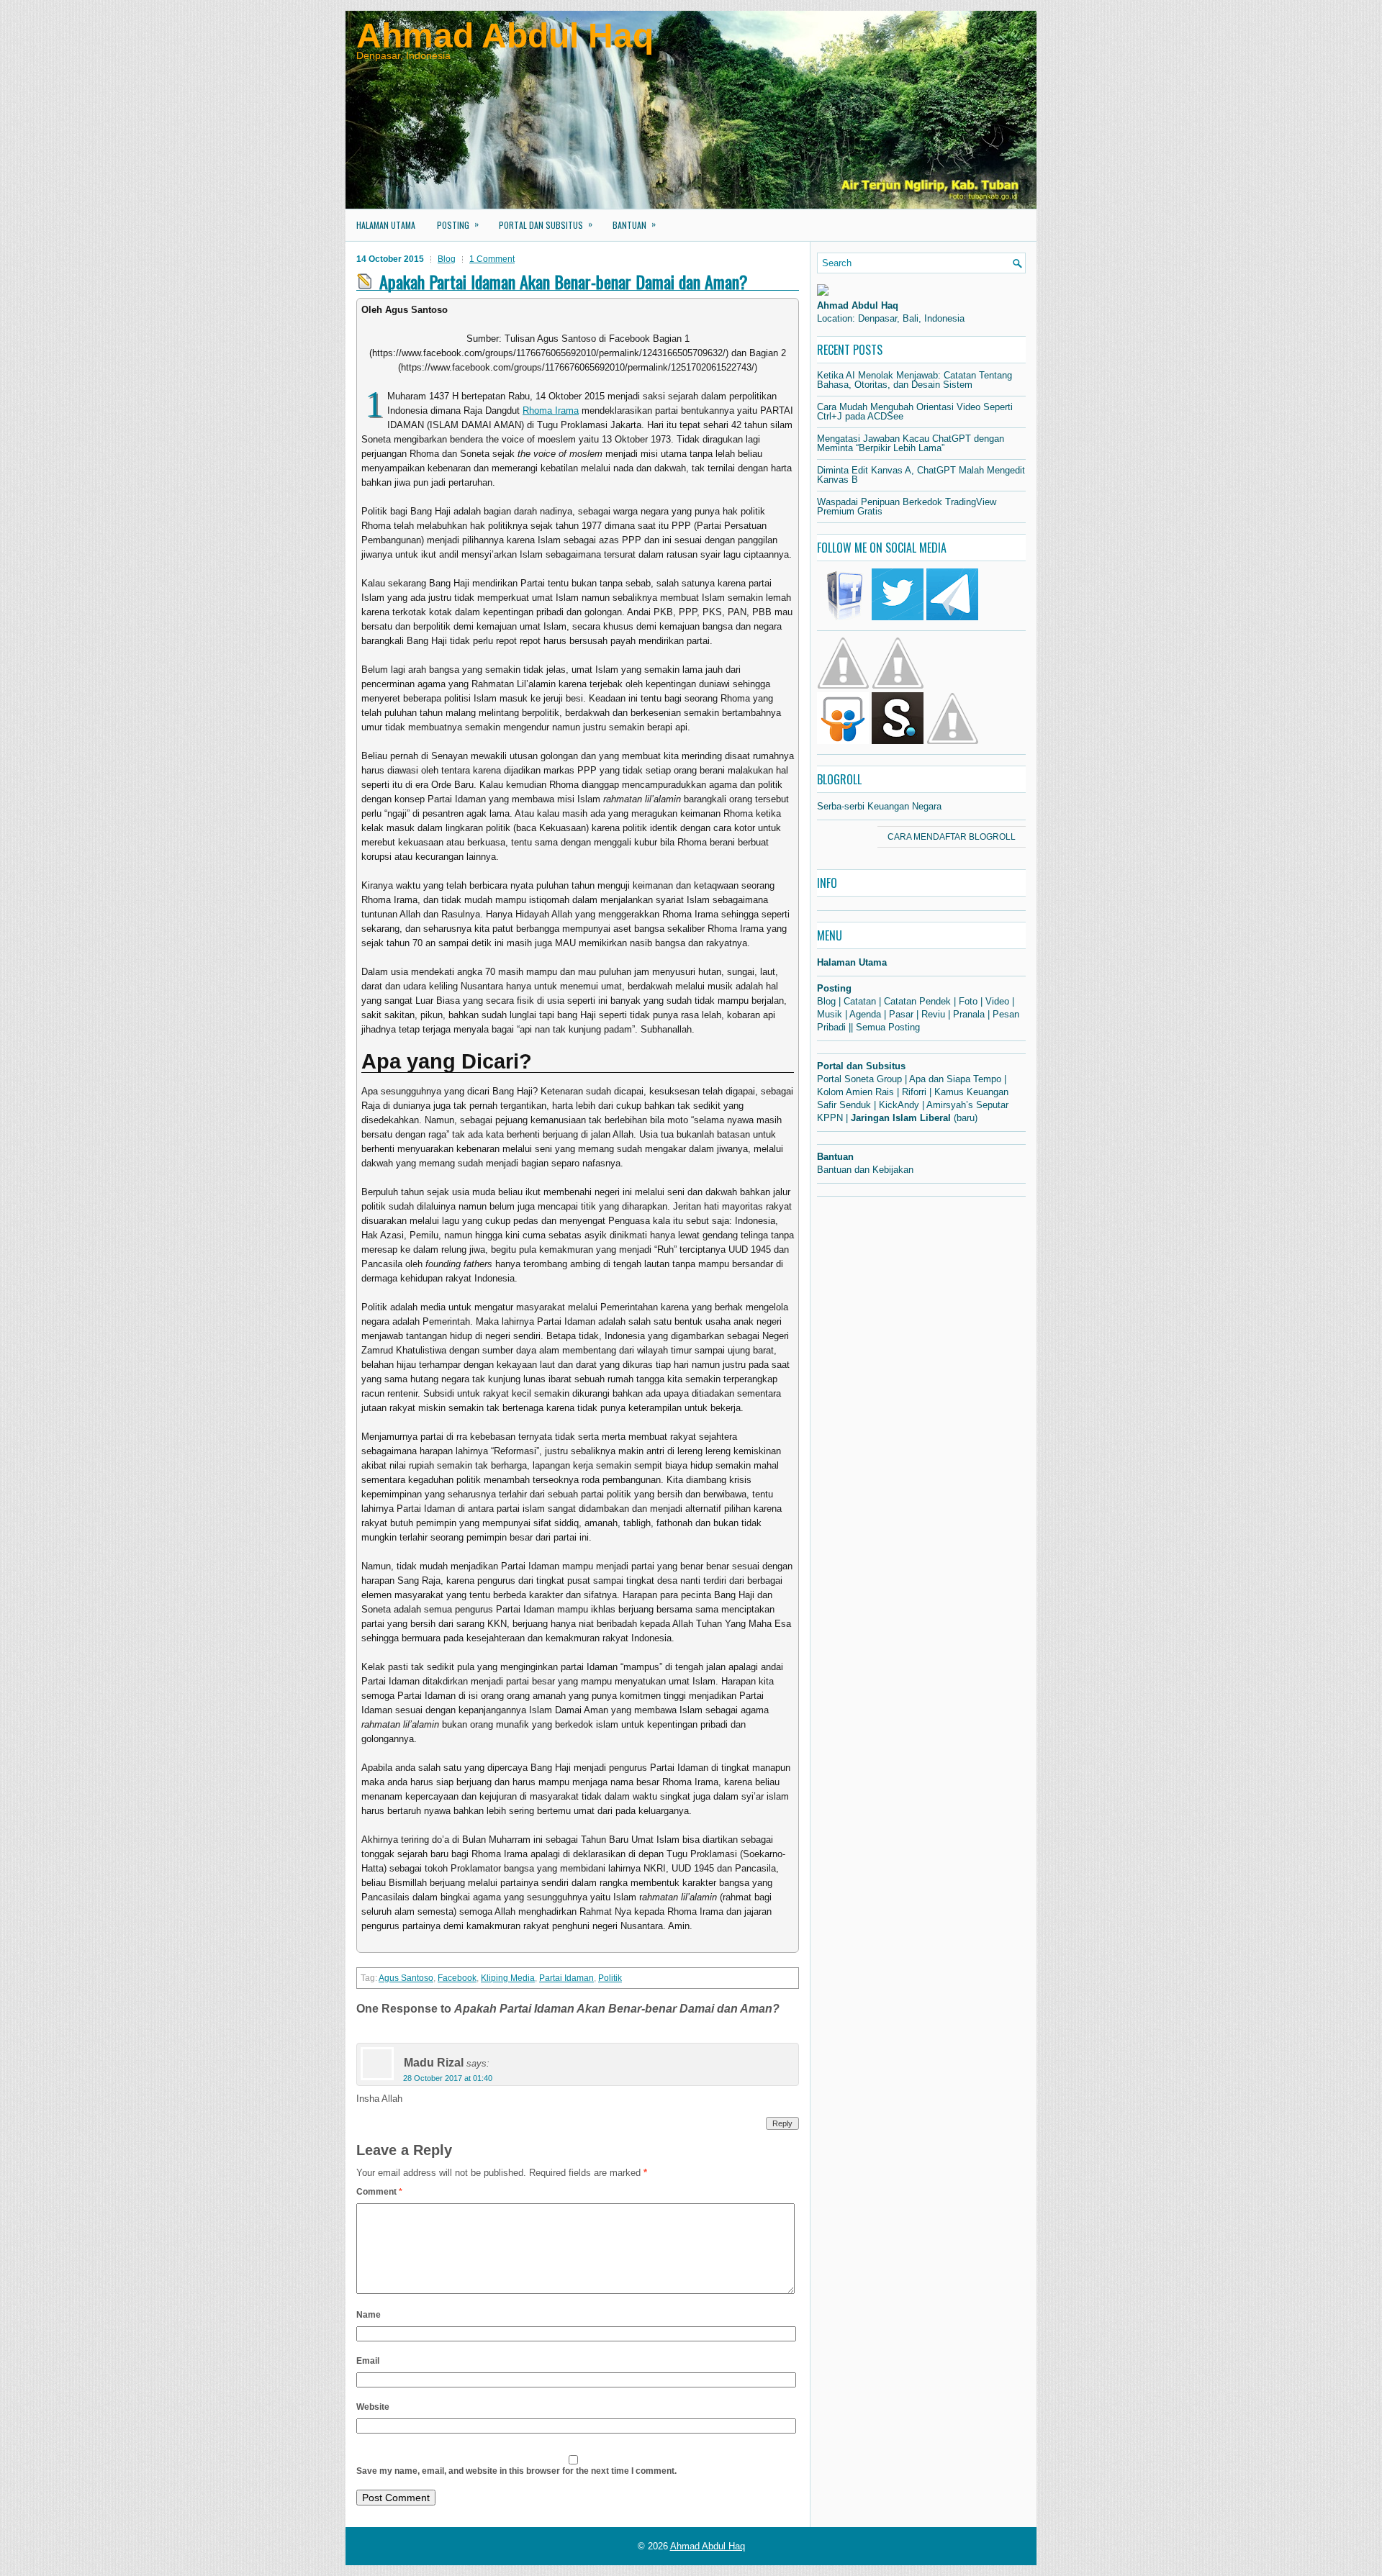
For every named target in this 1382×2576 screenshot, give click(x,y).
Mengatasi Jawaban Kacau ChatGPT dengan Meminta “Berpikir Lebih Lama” (911, 443)
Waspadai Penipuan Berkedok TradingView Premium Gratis (907, 507)
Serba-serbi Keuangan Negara (879, 806)
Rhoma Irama (551, 411)
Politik (610, 1978)
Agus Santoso (406, 1978)
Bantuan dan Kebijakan (865, 1170)
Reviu (933, 1014)
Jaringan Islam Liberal (901, 1118)
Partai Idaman (566, 1978)
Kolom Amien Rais (855, 1092)
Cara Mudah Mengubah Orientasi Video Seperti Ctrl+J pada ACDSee (915, 412)
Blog (447, 259)
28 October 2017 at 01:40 (448, 2078)
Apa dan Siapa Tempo (955, 1079)
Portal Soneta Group (859, 1079)
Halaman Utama (386, 225)
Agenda (865, 1014)
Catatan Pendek (917, 1001)
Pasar (901, 1014)
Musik (830, 1014)
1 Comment (492, 259)
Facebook (457, 1978)
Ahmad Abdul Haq (505, 36)
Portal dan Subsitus (546, 224)
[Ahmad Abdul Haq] (823, 292)
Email (368, 2361)
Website (373, 2407)
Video (997, 1001)
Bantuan (634, 224)
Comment (379, 2192)
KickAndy (899, 1105)
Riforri (914, 1092)
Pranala (969, 1014)
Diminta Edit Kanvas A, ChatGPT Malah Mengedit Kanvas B (921, 475)
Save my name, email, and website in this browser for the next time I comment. (516, 2471)
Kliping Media (508, 1978)
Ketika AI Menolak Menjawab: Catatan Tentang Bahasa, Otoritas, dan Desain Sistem (914, 380)
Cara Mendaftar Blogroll (952, 837)
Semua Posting (888, 1027)
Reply (782, 2123)
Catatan (860, 1001)
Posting (458, 224)
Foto (968, 1001)
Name (369, 2315)
